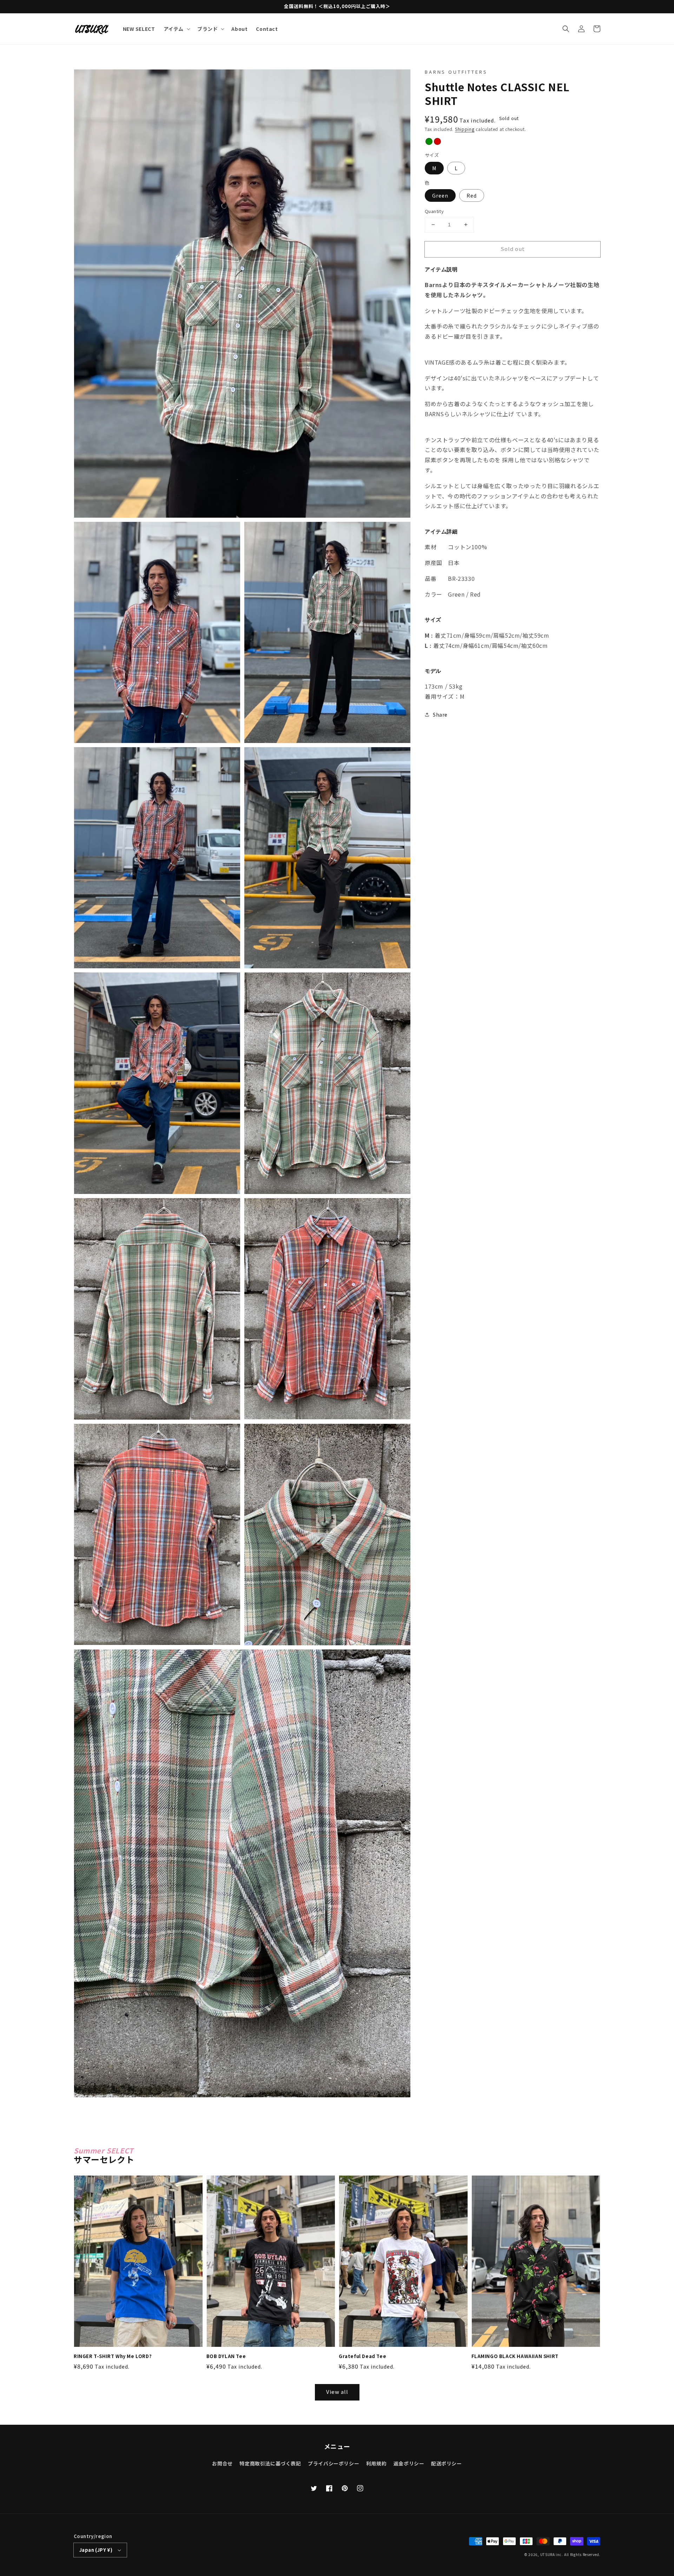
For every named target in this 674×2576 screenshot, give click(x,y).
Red (472, 195)
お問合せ (222, 2463)
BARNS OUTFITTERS (456, 72)
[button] (566, 29)
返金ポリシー (409, 2463)
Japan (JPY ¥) (96, 2550)
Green (440, 195)
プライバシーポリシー (333, 2463)
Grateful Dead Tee (362, 2356)
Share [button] (440, 715)
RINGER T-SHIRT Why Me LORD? (113, 2356)
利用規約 (376, 2463)
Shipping (465, 129)
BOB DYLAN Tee (226, 2356)
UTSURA (548, 2554)
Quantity (434, 211)
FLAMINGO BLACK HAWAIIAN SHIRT (515, 2356)
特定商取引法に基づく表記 (270, 2463)
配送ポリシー (447, 2463)
